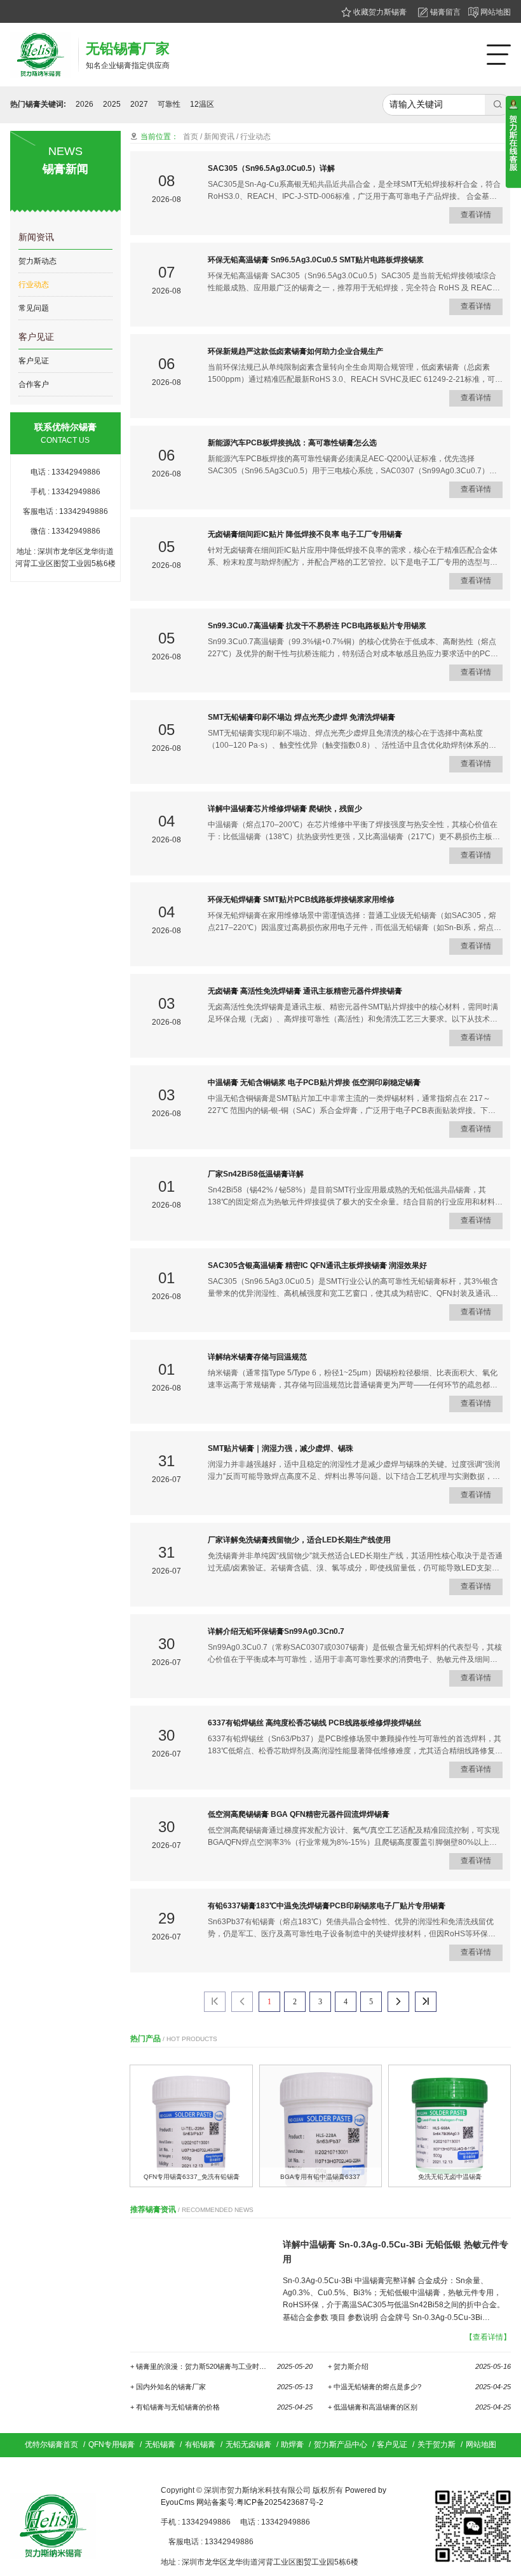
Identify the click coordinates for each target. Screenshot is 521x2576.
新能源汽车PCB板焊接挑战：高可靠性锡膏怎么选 (292, 443)
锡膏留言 (444, 12)
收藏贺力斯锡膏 (379, 12)
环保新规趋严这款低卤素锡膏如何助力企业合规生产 (295, 351)
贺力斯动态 (37, 261)
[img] (191, 2126)
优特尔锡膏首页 (51, 2445)
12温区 (202, 104)
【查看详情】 (488, 2337)
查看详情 (477, 215)
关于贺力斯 (436, 2445)
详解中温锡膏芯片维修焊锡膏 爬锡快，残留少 (285, 809)
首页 (191, 137)
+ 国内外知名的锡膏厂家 (221, 2387)
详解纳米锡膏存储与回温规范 (257, 1357)
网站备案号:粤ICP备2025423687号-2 (260, 2502)
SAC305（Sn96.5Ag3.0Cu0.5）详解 (271, 168)
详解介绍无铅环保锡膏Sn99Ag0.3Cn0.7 (276, 1631)
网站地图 (495, 12)
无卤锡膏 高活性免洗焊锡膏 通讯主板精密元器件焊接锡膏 (305, 991)
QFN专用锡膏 (112, 2445)
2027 (139, 104)
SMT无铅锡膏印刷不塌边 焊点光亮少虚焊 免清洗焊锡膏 (301, 717)
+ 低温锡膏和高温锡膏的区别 (419, 2407)
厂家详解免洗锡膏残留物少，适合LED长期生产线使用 (299, 1540)
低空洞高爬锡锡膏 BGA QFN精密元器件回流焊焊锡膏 (299, 1814)
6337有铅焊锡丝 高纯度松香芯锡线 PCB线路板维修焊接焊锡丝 (315, 1723)
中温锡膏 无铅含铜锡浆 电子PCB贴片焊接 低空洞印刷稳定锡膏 (314, 1082)
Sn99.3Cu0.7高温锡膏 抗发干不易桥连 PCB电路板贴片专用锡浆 (317, 626)
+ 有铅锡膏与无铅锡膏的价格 (221, 2407)
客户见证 (36, 337)
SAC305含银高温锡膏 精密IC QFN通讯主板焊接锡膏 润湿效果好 (317, 1265)
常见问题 (34, 308)
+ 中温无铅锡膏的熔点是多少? (419, 2387)
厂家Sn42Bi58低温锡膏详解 (256, 1174)
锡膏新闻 (65, 169)
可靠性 (169, 104)
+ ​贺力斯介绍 (419, 2366)
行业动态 (34, 285)
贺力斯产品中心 (341, 2445)
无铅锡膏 (160, 2445)
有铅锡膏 (200, 2445)
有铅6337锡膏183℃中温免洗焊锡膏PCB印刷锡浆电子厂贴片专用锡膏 (327, 1906)
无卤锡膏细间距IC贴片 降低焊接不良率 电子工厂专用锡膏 (305, 534)
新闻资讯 (36, 237)
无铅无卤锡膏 (248, 2445)
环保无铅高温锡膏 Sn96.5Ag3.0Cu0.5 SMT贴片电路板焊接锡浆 (316, 260)
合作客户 (34, 384)
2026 (85, 104)
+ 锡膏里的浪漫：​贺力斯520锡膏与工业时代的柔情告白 (221, 2366)
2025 (112, 104)
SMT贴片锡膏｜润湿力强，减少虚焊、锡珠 (281, 1448)
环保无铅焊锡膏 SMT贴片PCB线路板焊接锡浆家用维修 (301, 900)
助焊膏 (292, 2445)
